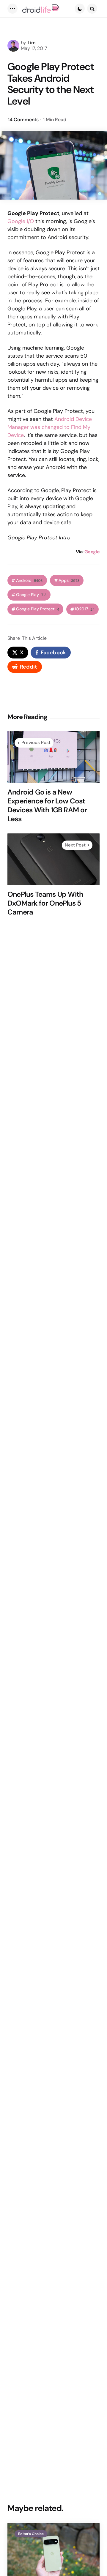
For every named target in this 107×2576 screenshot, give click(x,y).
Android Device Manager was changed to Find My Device (50, 427)
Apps (69, 581)
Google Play (31, 595)
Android (29, 581)
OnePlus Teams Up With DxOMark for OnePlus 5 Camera (45, 903)
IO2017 (85, 609)
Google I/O (21, 221)
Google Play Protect (38, 609)
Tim (32, 43)
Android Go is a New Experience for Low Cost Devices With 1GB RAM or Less (47, 806)
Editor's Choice (31, 2534)
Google (92, 552)
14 (23, 120)
